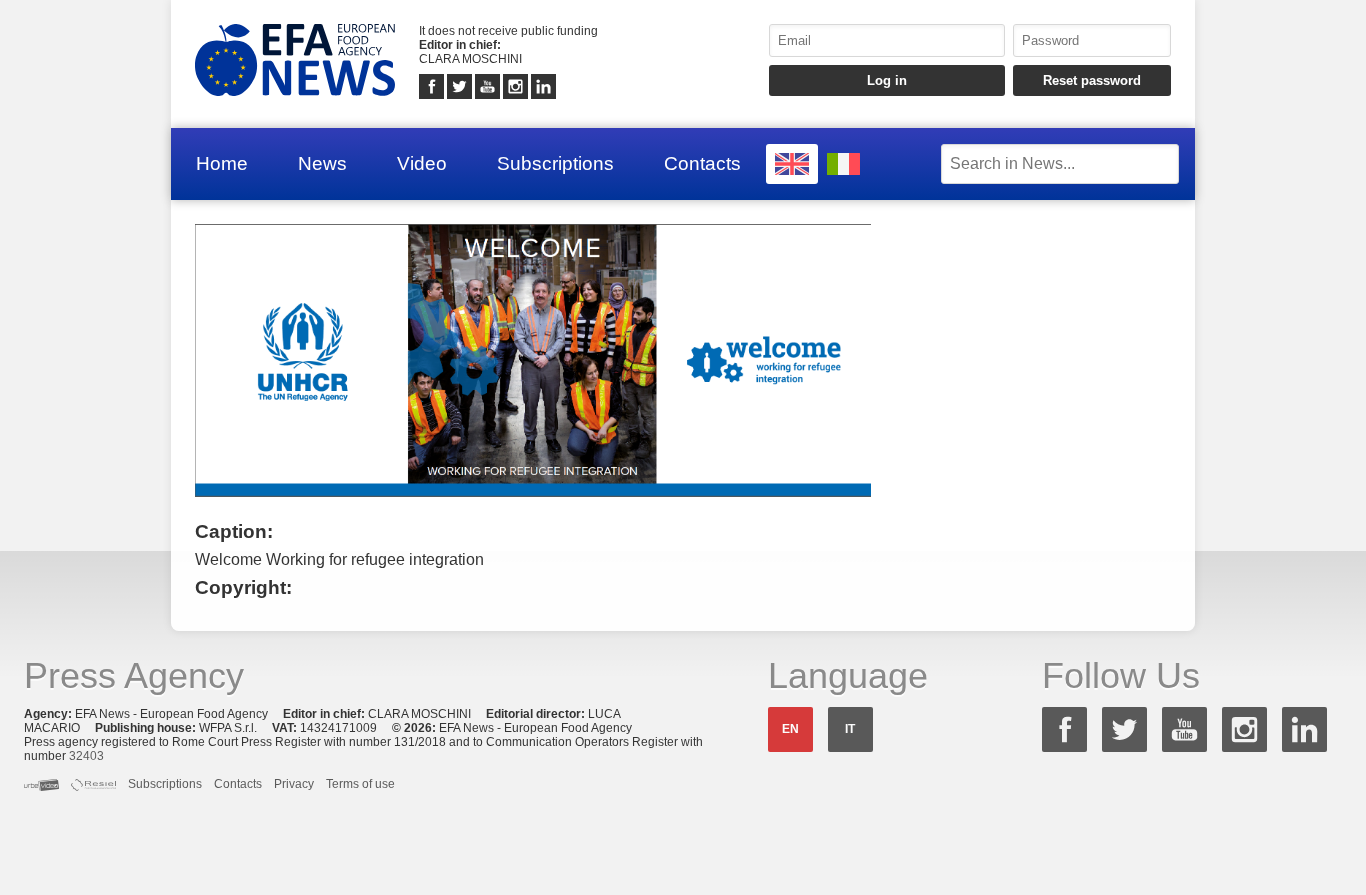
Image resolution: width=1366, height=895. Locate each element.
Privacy (294, 784)
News (322, 163)
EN (790, 729)
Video (422, 163)
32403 (86, 756)
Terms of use (360, 784)
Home (222, 163)
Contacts (702, 163)
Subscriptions (555, 163)
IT (850, 729)
